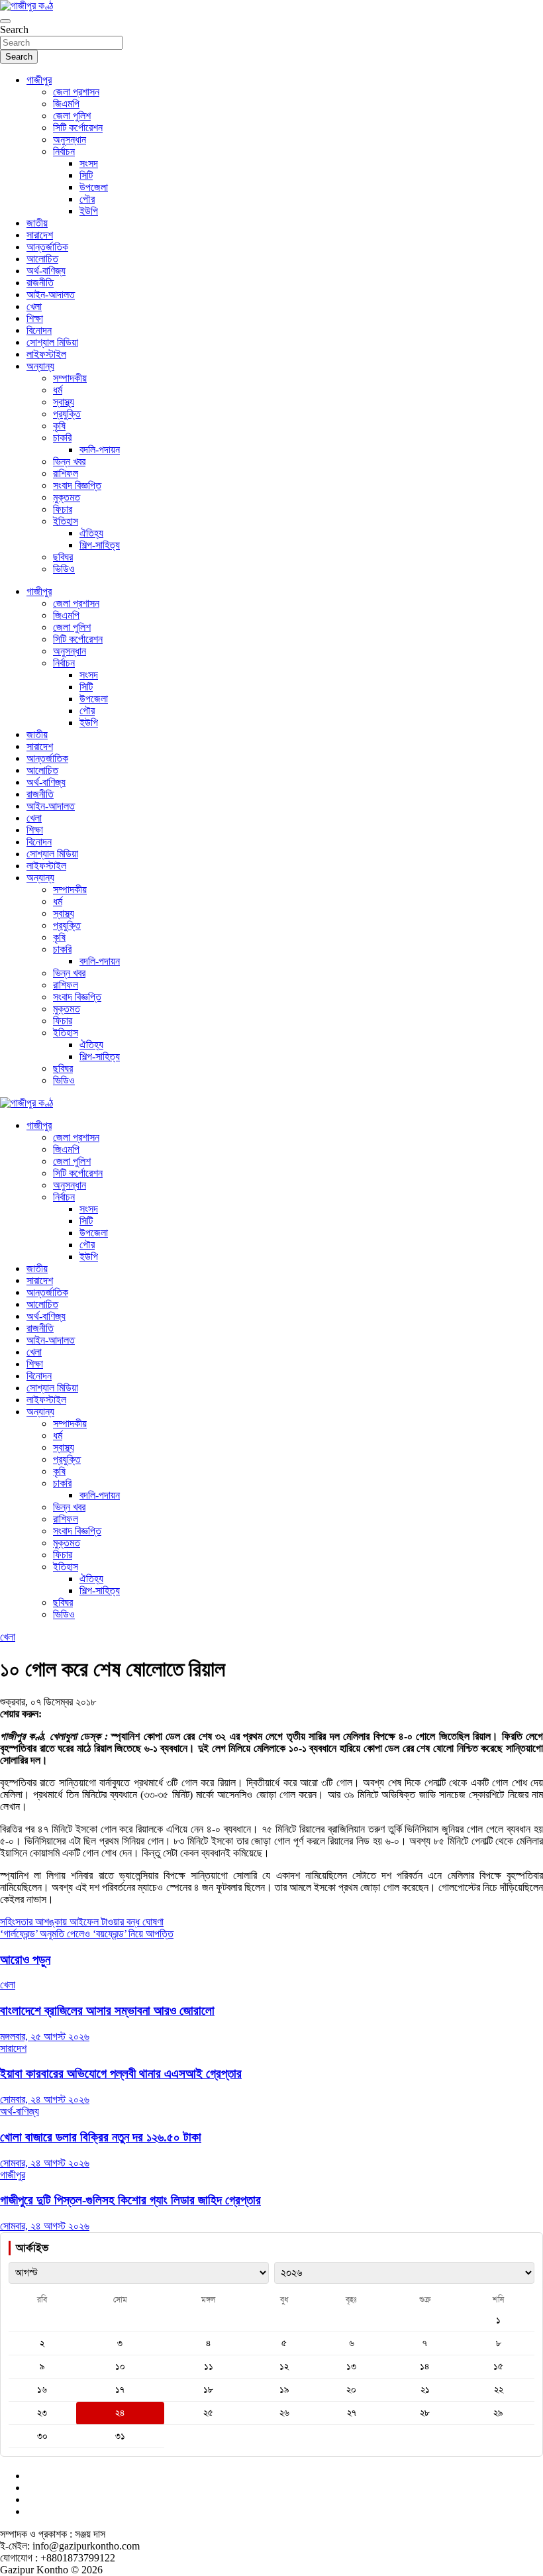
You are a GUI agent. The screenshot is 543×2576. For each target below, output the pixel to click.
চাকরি (62, 438)
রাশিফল (66, 473)
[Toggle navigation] (5, 21)
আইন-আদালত (51, 295)
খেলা (34, 306)
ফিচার (63, 509)
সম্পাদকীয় (70, 378)
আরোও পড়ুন (25, 1959)
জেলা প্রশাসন (76, 92)
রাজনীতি (40, 283)
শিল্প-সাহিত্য (100, 545)
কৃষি (59, 426)
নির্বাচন (64, 151)
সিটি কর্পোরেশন (78, 128)
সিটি (86, 175)
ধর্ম (58, 390)
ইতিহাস (66, 521)
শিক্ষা (35, 318)
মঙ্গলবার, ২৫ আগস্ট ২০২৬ (45, 2036)
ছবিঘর (63, 557)
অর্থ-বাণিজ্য (46, 271)
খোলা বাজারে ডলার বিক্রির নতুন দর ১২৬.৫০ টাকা (101, 2137)
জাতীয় (37, 223)
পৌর (87, 199)
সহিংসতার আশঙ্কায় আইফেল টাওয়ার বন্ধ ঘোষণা (82, 1922)
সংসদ (89, 163)
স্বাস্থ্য (64, 402)
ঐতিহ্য (91, 533)
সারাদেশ (40, 235)
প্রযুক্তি (67, 414)
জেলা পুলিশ (72, 116)
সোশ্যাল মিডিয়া (52, 342)
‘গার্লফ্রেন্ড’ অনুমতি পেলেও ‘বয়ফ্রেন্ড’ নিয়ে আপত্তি (87, 1934)
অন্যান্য (40, 366)
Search (14, 29)
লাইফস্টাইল (46, 354)
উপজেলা (94, 187)
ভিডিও (64, 569)
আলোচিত (42, 259)
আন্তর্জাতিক (47, 247)
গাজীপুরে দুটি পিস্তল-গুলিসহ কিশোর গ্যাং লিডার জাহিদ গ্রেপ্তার (130, 2200)
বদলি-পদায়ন (100, 450)
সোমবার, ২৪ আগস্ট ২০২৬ (45, 2099)
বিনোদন (39, 330)
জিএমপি (66, 104)
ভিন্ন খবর (69, 461)
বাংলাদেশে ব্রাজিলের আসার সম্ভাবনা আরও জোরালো (107, 2011)
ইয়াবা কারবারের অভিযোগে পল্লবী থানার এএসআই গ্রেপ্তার (121, 2073)
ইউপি (89, 211)
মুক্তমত (67, 497)
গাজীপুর (39, 80)
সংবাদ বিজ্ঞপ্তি (77, 485)
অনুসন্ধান (70, 139)
